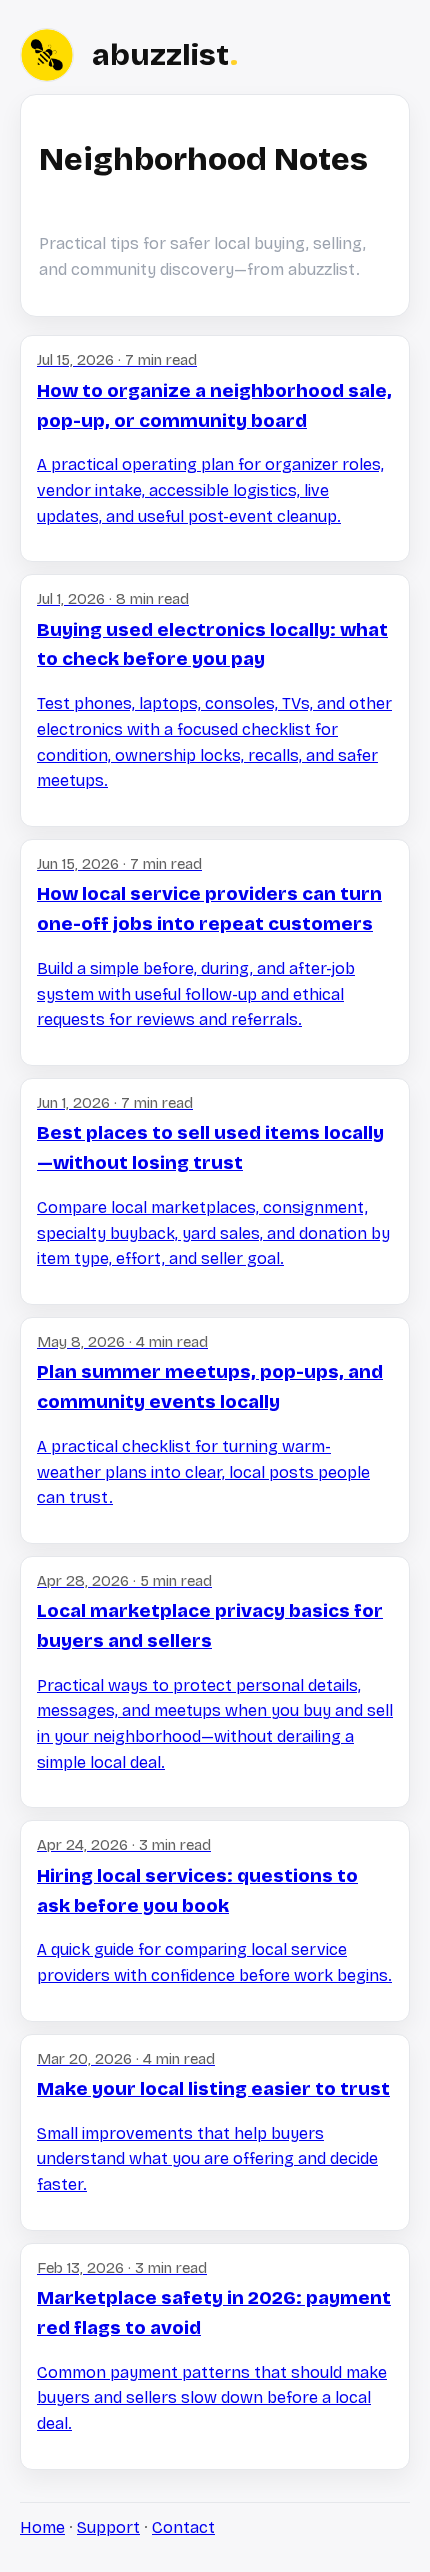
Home (42, 2527)
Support (108, 2527)
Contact (183, 2527)
